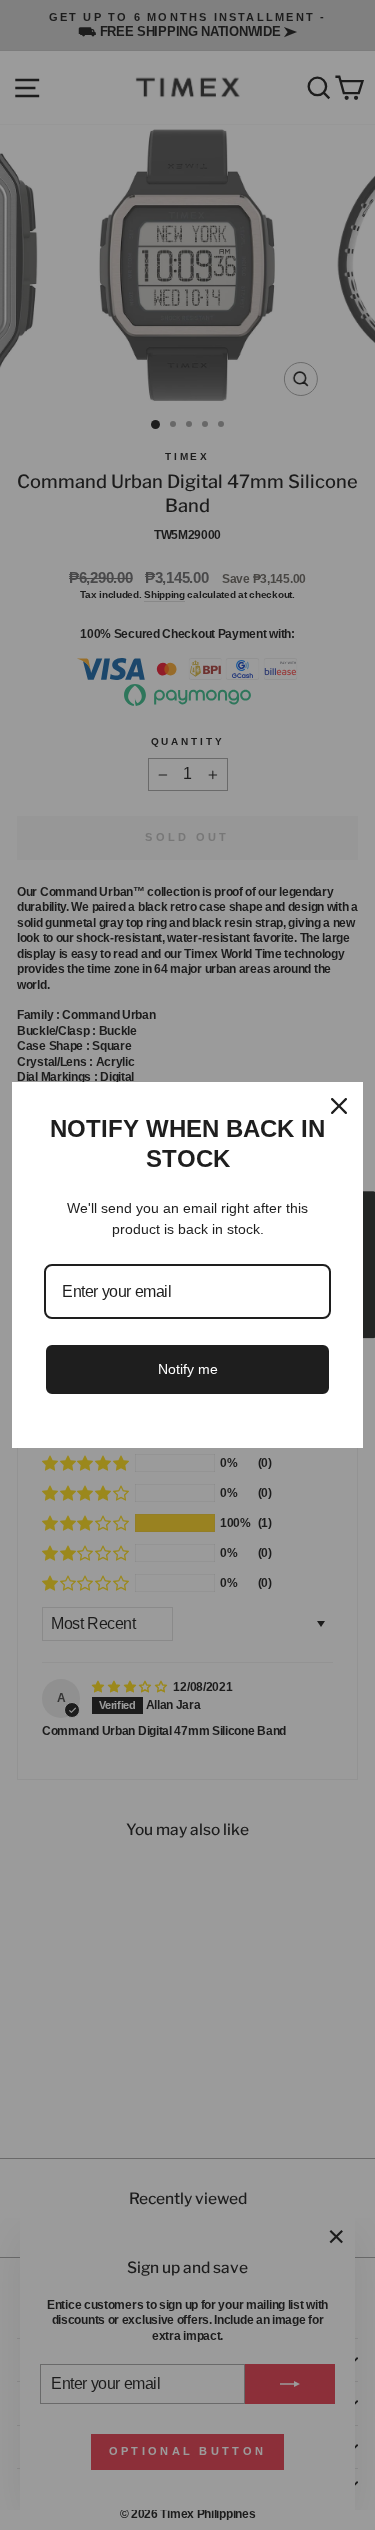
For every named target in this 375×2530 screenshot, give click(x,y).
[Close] (339, 1106)
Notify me (188, 1369)
